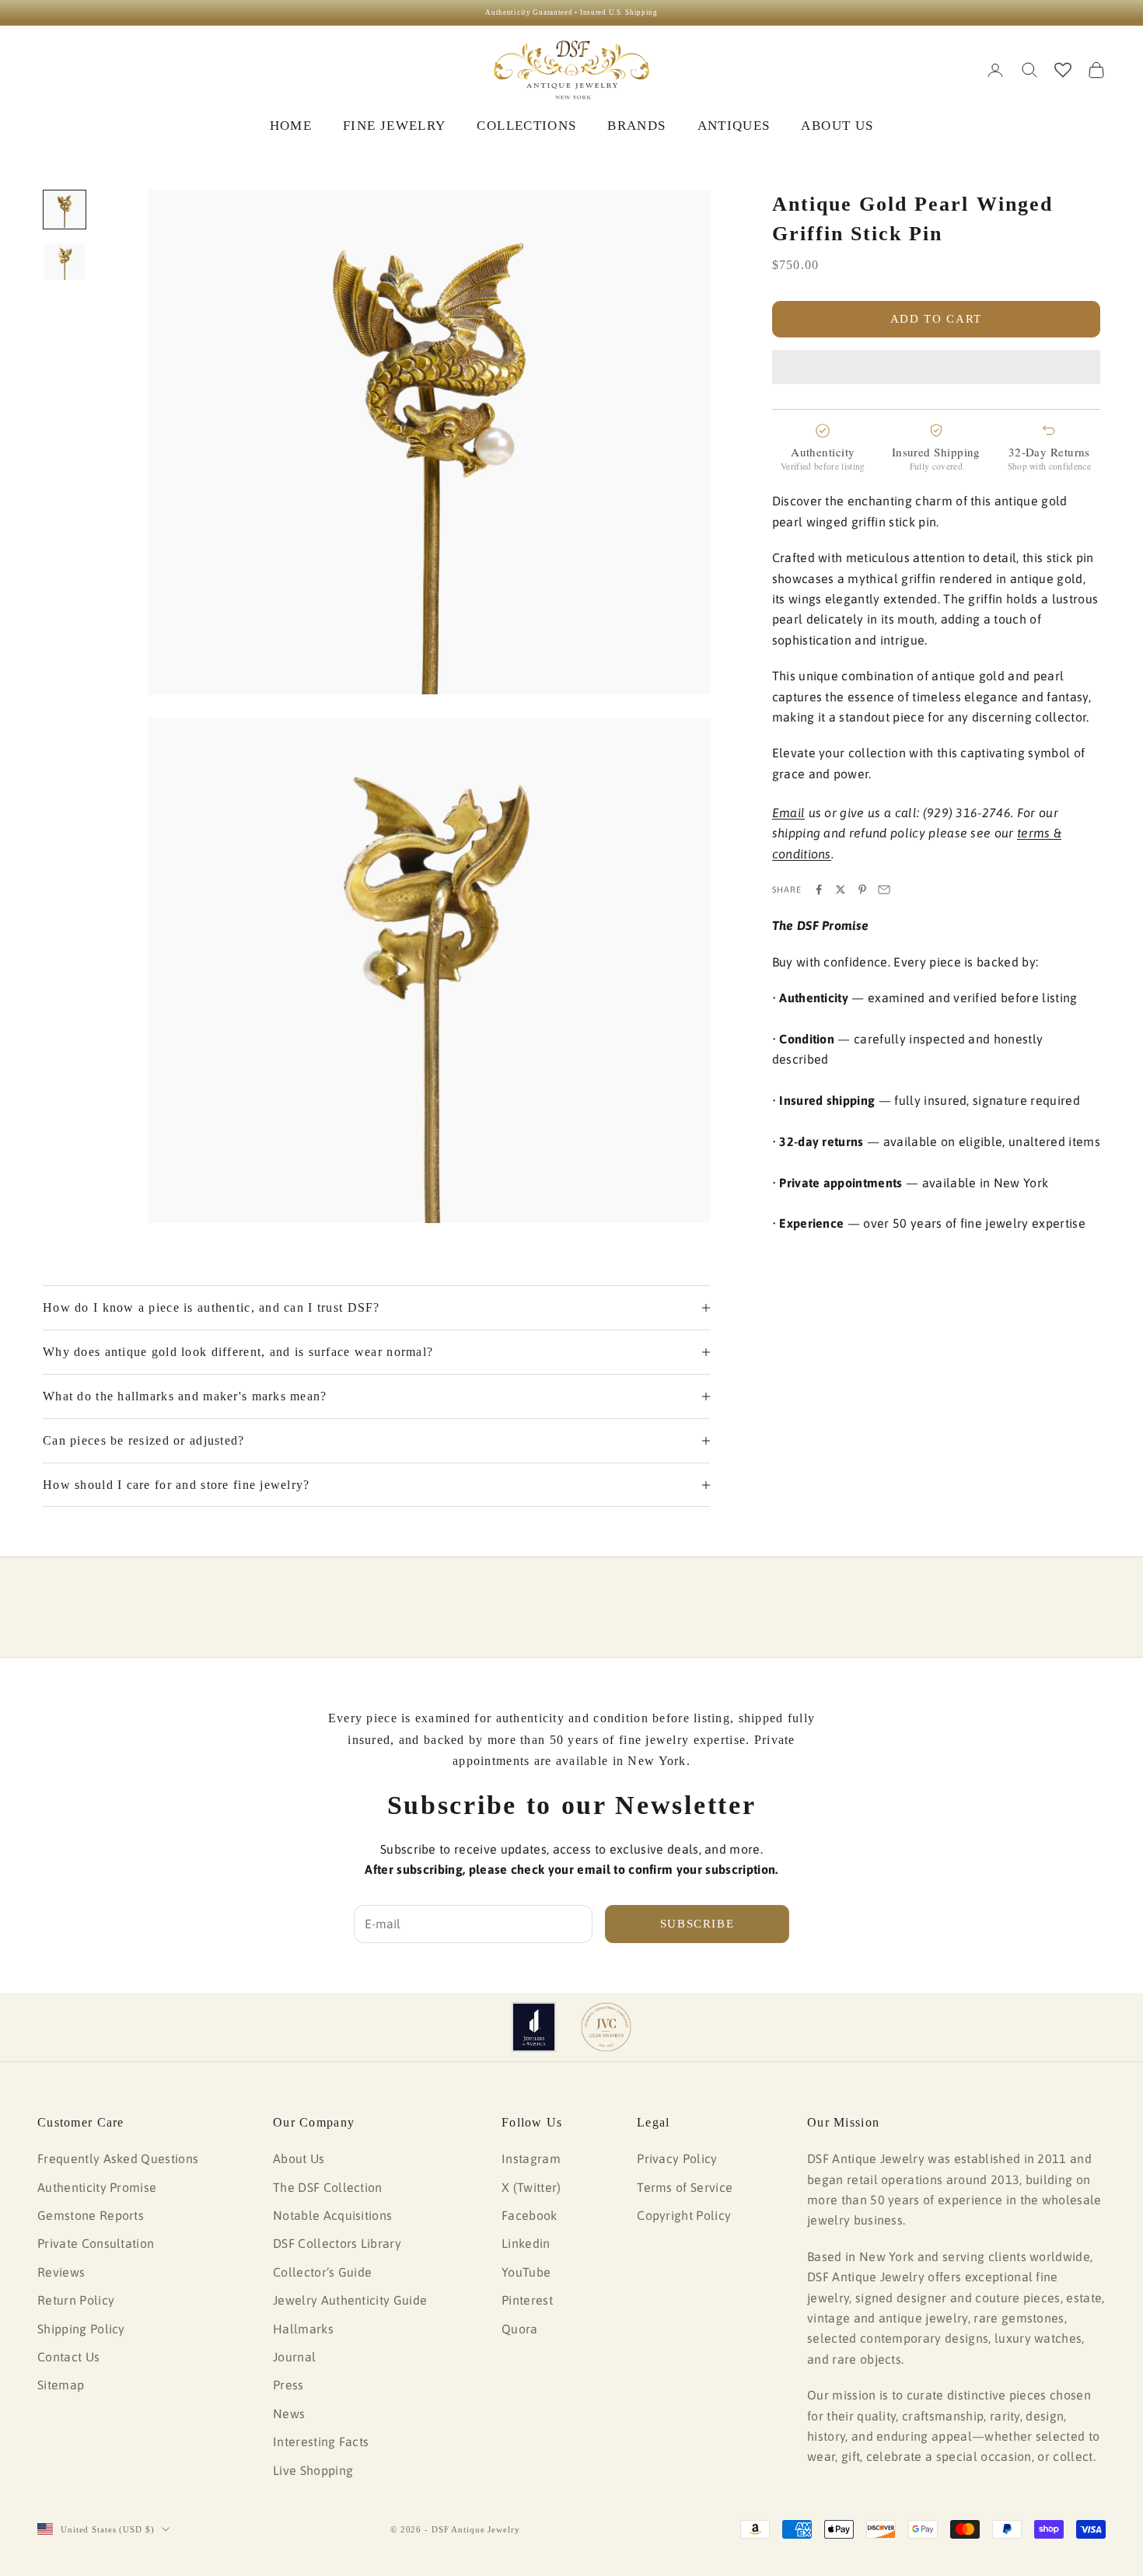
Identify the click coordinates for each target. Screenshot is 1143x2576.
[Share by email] (884, 890)
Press (288, 2385)
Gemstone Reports (91, 2215)
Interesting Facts (321, 2441)
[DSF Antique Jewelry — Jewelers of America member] (534, 2027)
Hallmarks (303, 2329)
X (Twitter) (531, 2187)
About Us (299, 2158)
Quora (520, 2329)
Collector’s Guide (322, 2272)
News (289, 2413)
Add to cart (936, 319)
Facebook (530, 2215)
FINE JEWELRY (394, 126)
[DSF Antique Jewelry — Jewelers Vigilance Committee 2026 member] (606, 2027)
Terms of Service (685, 2187)
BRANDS (636, 126)
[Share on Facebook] (819, 890)
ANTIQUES (734, 126)
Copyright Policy (684, 2215)
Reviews (61, 2272)
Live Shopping (313, 2470)
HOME (291, 126)
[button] (936, 367)
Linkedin (526, 2243)
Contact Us (68, 2357)
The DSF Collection (328, 2187)
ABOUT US (837, 126)
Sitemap (61, 2385)
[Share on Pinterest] (862, 890)
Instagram (531, 2158)
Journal (294, 2357)
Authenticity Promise (97, 2187)
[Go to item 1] (65, 210)
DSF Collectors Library (337, 2243)
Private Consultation (96, 2243)
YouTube (526, 2272)
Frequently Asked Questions (118, 2158)
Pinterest (527, 2300)
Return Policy (76, 2300)
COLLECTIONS (526, 126)
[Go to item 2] (65, 262)
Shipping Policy (81, 2329)
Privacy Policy (677, 2158)
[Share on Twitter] (841, 890)
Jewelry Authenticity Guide (350, 2300)
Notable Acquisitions (332, 2215)
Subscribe (697, 1924)
